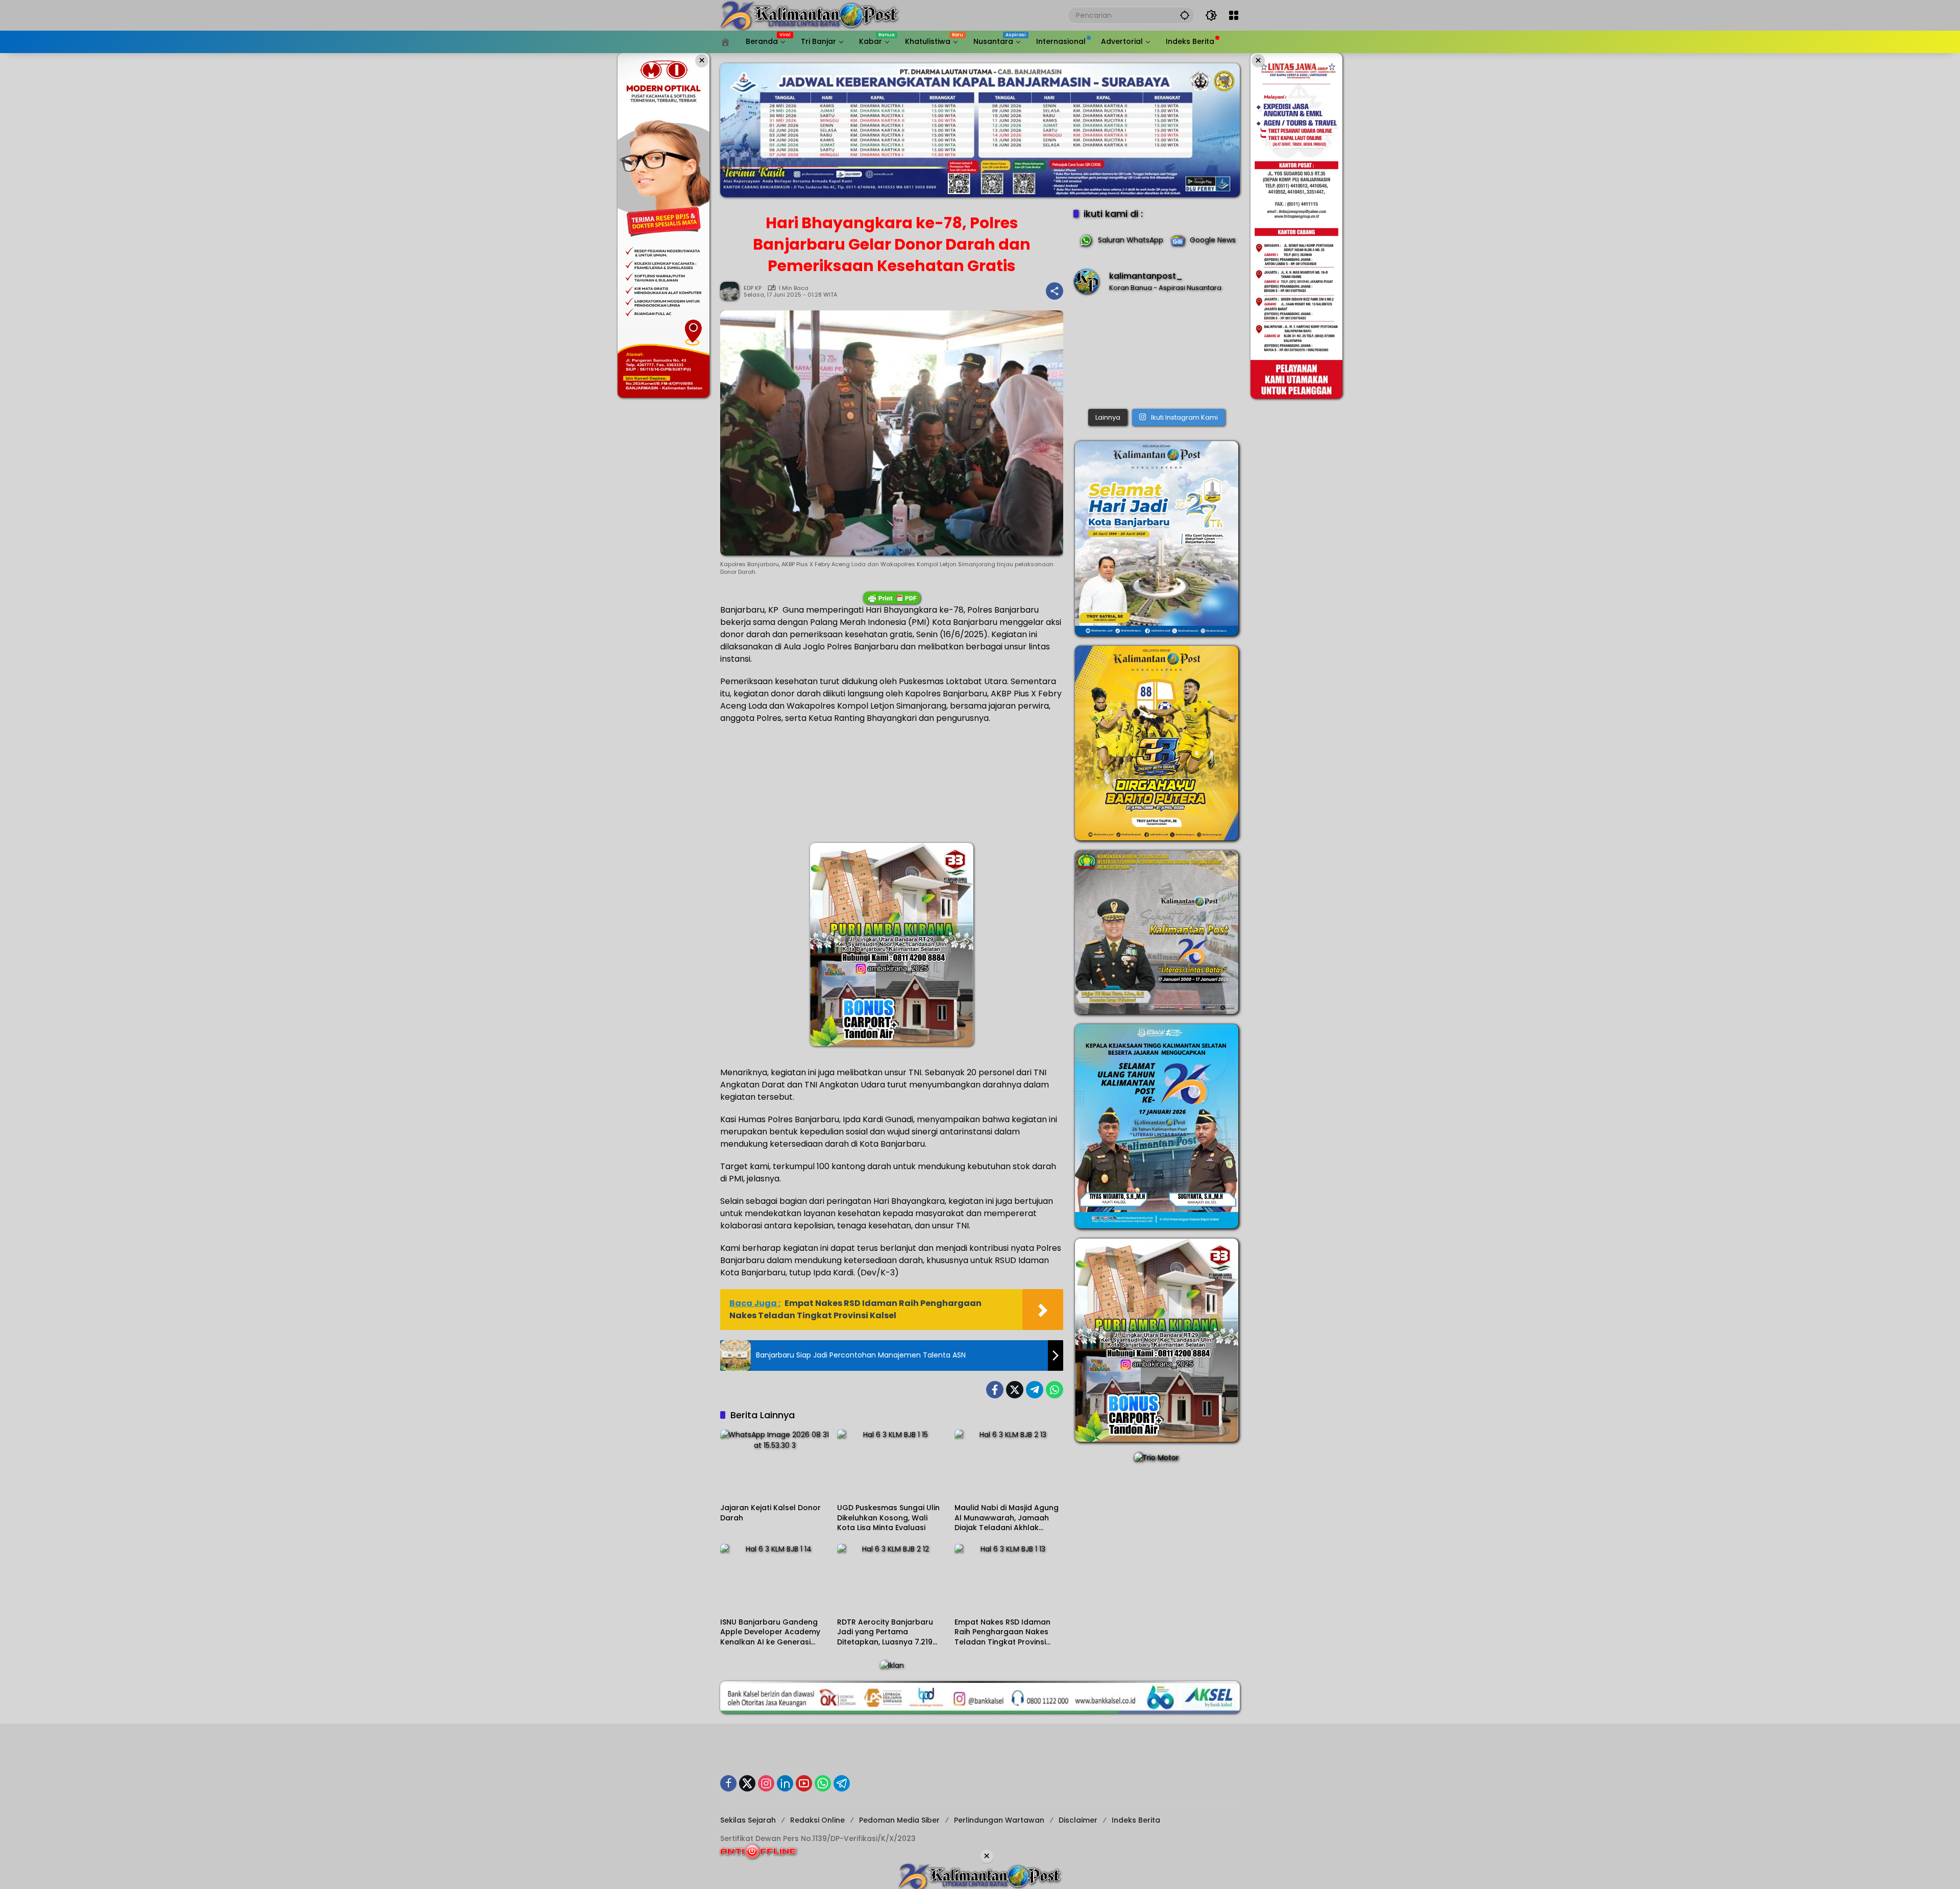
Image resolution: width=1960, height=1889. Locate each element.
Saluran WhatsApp (1131, 240)
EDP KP (753, 288)
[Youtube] (804, 1783)
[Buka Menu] (1234, 15)
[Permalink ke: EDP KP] (732, 291)
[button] (1185, 15)
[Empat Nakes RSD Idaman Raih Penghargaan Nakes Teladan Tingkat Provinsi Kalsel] (1009, 1578)
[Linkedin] (785, 1783)
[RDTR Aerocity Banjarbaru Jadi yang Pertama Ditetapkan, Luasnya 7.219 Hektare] (891, 1578)
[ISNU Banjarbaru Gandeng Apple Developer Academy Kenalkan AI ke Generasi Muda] (775, 1578)
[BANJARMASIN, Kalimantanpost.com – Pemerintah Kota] (1157, 354)
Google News (1213, 240)
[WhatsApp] (1055, 1390)
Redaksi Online (817, 1820)
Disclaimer (1078, 1820)
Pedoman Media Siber (899, 1820)
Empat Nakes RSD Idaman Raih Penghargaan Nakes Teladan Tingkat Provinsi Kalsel (1002, 1632)
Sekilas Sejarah (748, 1820)
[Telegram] (1035, 1390)
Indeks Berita (1136, 1820)
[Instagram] (766, 1783)
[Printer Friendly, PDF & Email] (892, 598)
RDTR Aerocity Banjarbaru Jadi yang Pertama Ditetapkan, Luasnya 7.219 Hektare (885, 1632)
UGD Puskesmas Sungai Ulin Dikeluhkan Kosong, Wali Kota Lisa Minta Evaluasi (888, 1518)
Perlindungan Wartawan (999, 1820)
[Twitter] (1015, 1390)
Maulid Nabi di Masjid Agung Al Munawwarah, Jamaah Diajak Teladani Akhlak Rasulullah (1007, 1518)
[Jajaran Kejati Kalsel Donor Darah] (775, 1464)
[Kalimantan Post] (810, 15)
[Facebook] (995, 1390)
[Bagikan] (1055, 291)
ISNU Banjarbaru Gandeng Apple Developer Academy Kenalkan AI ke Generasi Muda (770, 1632)
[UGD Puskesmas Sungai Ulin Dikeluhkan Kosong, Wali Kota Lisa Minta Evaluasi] (891, 1464)
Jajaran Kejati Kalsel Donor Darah (770, 1513)
